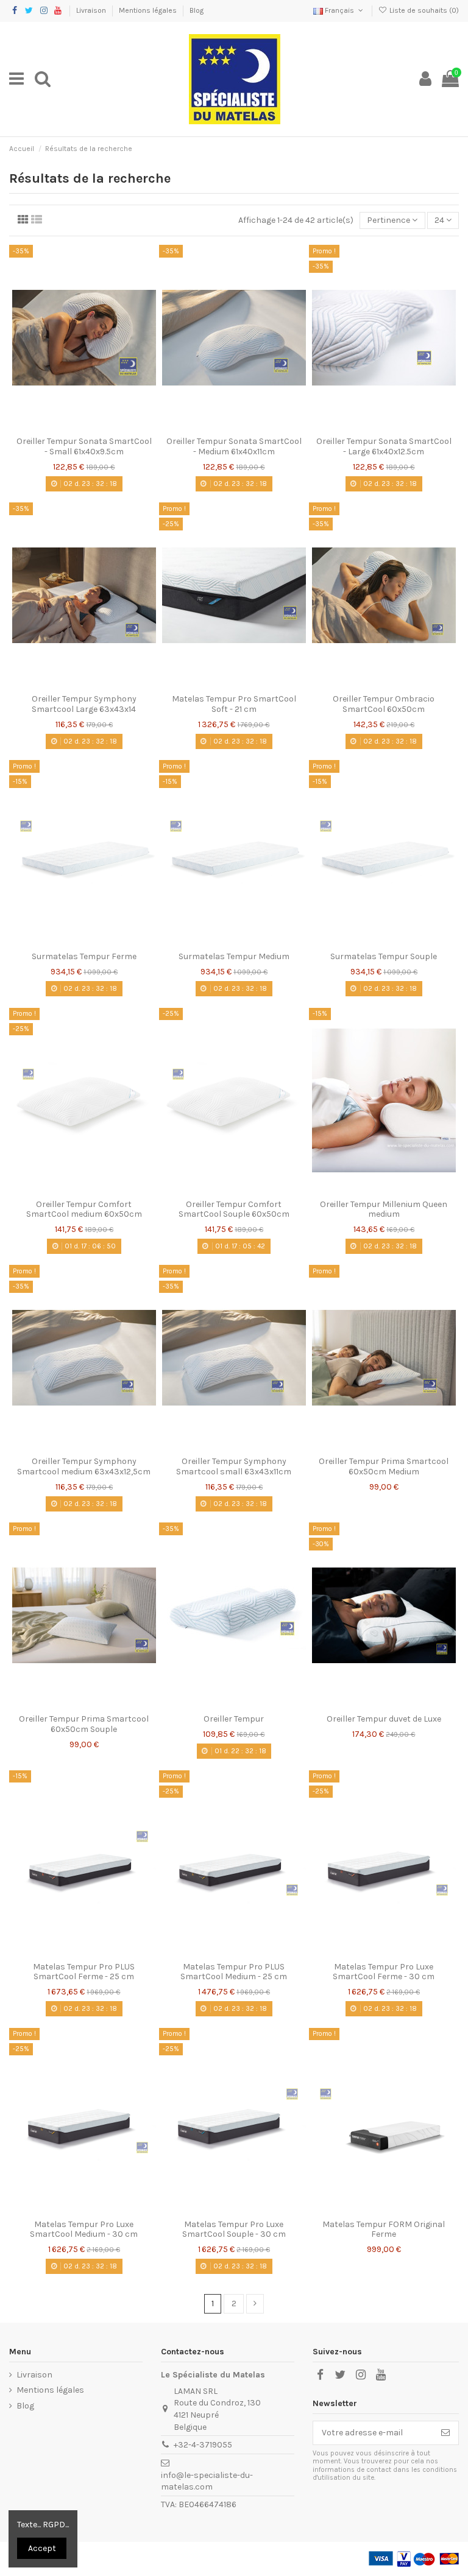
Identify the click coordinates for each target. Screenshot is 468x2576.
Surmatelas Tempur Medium (234, 956)
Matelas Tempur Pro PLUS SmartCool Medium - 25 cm (234, 1972)
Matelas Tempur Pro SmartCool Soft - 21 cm (234, 704)
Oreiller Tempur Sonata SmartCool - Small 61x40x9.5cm (84, 446)
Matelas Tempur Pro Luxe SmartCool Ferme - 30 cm (384, 1972)
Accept (42, 2548)
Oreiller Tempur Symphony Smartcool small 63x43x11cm (234, 1466)
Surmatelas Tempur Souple (384, 956)
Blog (197, 10)
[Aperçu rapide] (101, 426)
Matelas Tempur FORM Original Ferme (384, 2229)
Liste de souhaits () (423, 10)
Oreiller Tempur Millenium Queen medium (384, 1209)
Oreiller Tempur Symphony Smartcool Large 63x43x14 (84, 704)
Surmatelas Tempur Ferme (84, 956)
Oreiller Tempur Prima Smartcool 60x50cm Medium (384, 1466)
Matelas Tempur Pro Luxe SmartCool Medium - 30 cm (84, 2229)
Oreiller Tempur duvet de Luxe (384, 1719)
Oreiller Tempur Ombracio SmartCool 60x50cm (384, 704)
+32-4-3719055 (203, 2445)
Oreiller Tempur (234, 1719)
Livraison (92, 10)
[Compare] (84, 426)
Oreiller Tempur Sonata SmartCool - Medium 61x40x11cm (234, 446)
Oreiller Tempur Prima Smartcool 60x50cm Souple (84, 1724)
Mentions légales (149, 10)
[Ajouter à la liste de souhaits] (67, 426)
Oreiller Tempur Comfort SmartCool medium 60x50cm (84, 1209)
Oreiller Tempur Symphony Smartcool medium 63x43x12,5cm (84, 1466)
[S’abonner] (445, 2433)
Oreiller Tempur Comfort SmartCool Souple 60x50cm (234, 1209)
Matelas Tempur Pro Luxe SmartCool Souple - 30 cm (234, 2229)
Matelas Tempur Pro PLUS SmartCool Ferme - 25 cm (84, 1972)
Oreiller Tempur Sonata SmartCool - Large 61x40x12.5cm (384, 446)
